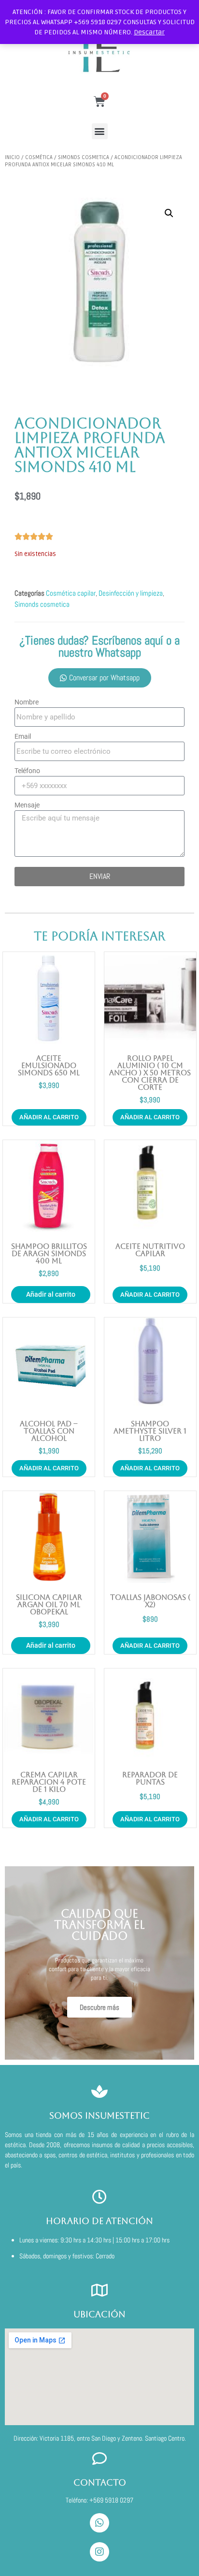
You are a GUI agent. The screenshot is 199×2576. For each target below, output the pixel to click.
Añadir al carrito (51, 1294)
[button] (100, 131)
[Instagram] (99, 2552)
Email (23, 736)
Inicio (12, 157)
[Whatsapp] (99, 2523)
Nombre (27, 702)
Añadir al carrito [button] (49, 1117)
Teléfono (27, 771)
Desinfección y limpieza (131, 593)
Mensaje (27, 805)
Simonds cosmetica (84, 157)
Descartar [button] (149, 32)
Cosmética (39, 157)
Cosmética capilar (71, 593)
